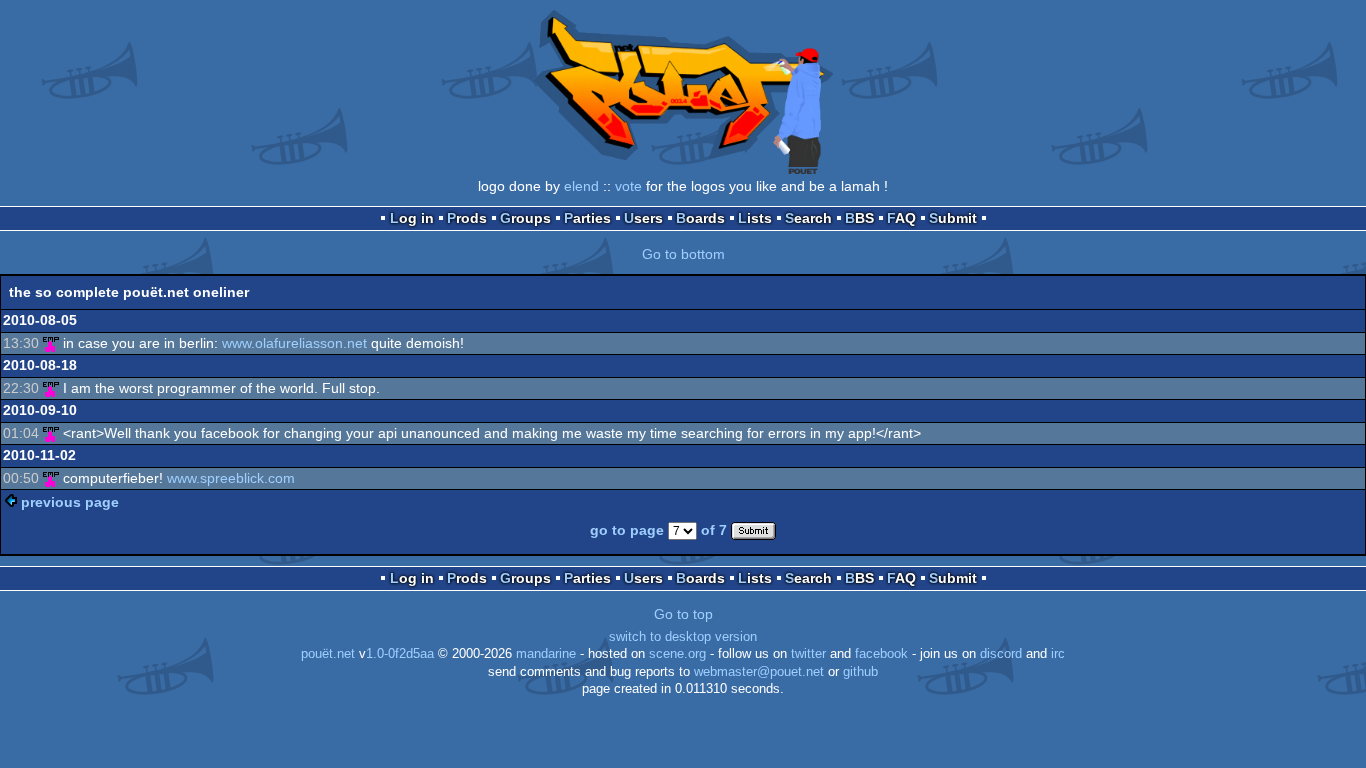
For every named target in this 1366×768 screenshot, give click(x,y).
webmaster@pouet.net (759, 672)
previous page (70, 502)
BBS (859, 218)
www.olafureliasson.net (294, 343)
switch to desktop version (683, 637)
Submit (953, 218)
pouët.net (328, 654)
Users (643, 218)
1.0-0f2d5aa (400, 654)
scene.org (677, 654)
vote (628, 186)
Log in (412, 218)
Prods (467, 218)
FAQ (901, 218)
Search (808, 218)
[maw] (51, 343)
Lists (755, 218)
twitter (808, 654)
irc (1058, 654)
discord (1001, 654)
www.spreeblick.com (231, 478)
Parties (587, 218)
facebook (881, 654)
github (860, 672)
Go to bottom (683, 254)
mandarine (546, 654)
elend (581, 186)
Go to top (683, 614)
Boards (700, 218)
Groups (525, 218)
